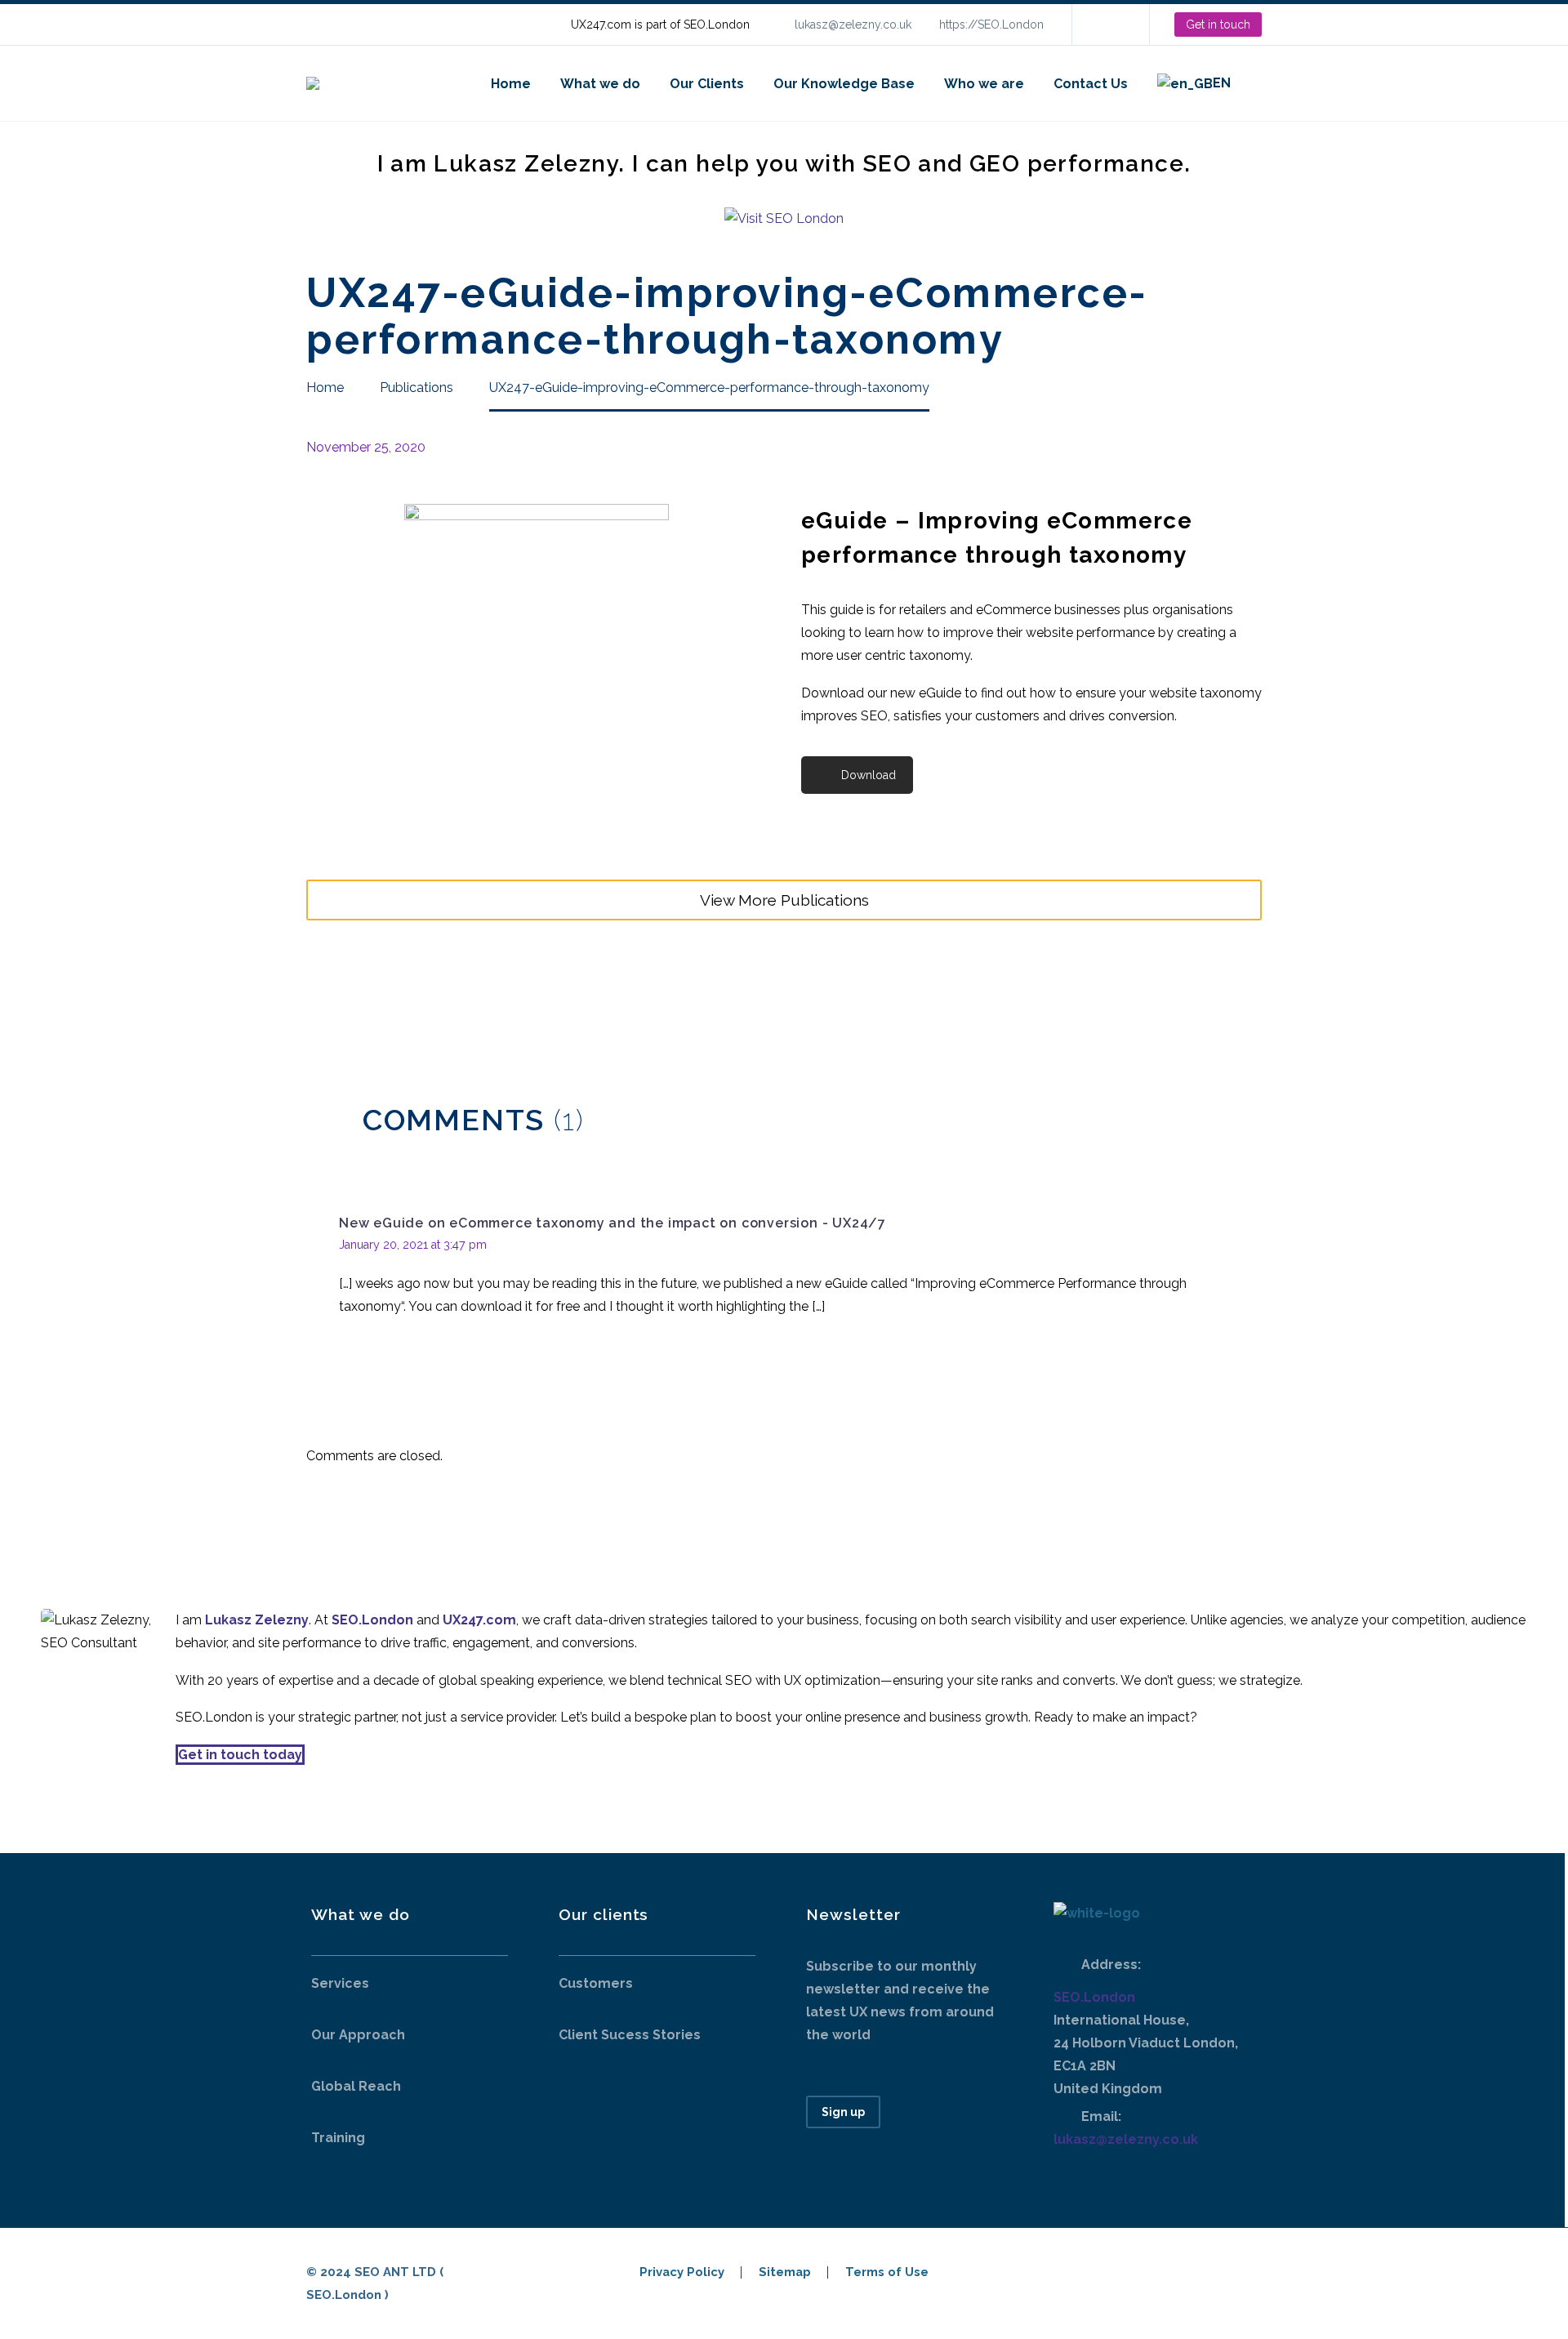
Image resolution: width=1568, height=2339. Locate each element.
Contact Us (1091, 84)
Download (869, 775)
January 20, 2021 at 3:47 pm (413, 1245)
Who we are (984, 84)
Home (511, 84)
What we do (600, 84)
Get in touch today (240, 1755)
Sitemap (785, 2272)
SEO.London (1094, 1997)
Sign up (843, 2112)
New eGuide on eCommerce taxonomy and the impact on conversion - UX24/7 (612, 1223)
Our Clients (707, 84)
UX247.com (479, 1620)
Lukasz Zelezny (257, 1620)
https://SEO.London (991, 25)
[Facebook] (317, 1000)
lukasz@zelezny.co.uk (853, 25)
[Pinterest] (366, 1000)
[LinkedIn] (1109, 25)
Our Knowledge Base (844, 84)
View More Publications (784, 900)
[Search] (1262, 84)
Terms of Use (887, 2272)
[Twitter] (341, 1000)
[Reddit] (439, 1000)
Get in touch (1218, 25)
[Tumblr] (390, 1000)
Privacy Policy (682, 2272)
